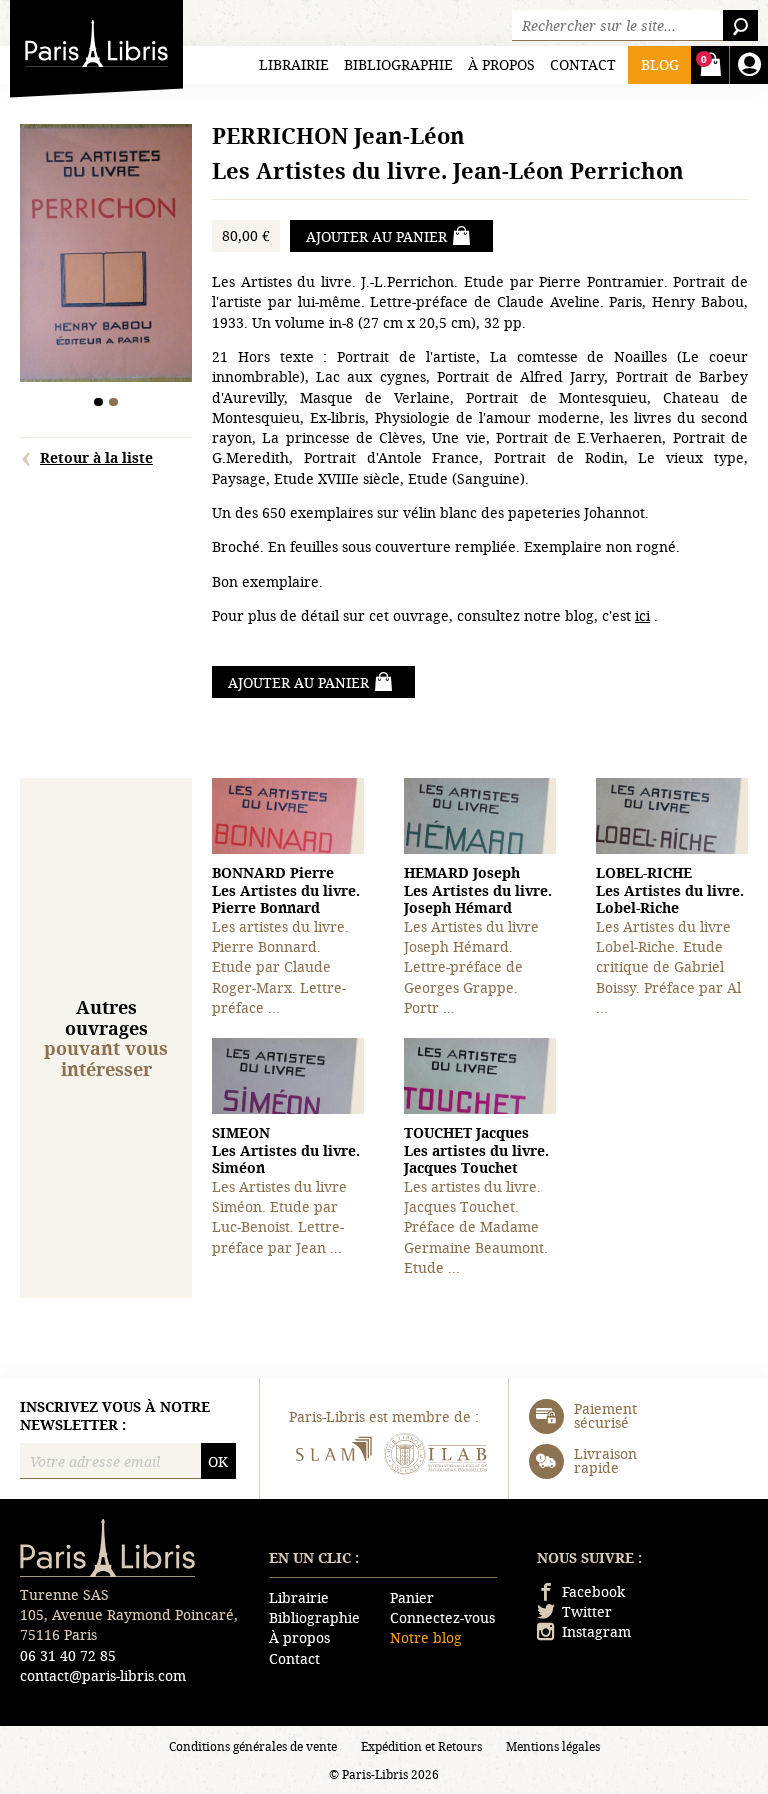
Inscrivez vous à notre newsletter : (115, 1415)
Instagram (596, 1631)
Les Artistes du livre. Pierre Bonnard (286, 890)
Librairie (294, 64)
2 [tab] (113, 402)
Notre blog (426, 1637)
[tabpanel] (106, 255)
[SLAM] (332, 1456)
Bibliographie (398, 64)
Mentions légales (553, 1746)
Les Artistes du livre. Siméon (286, 1150)
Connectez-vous (442, 1617)
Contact (583, 64)
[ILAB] (435, 1456)
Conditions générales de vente (253, 1746)
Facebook (593, 1591)
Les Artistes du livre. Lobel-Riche (670, 890)
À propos (501, 64)
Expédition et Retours (421, 1746)
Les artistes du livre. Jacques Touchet (476, 1150)
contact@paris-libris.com (103, 1675)
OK (218, 1461)
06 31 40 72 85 (68, 1655)
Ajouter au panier (376, 236)
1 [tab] (98, 402)
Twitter (587, 1611)
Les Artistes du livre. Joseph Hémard (478, 890)
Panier (412, 1597)
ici (642, 615)
